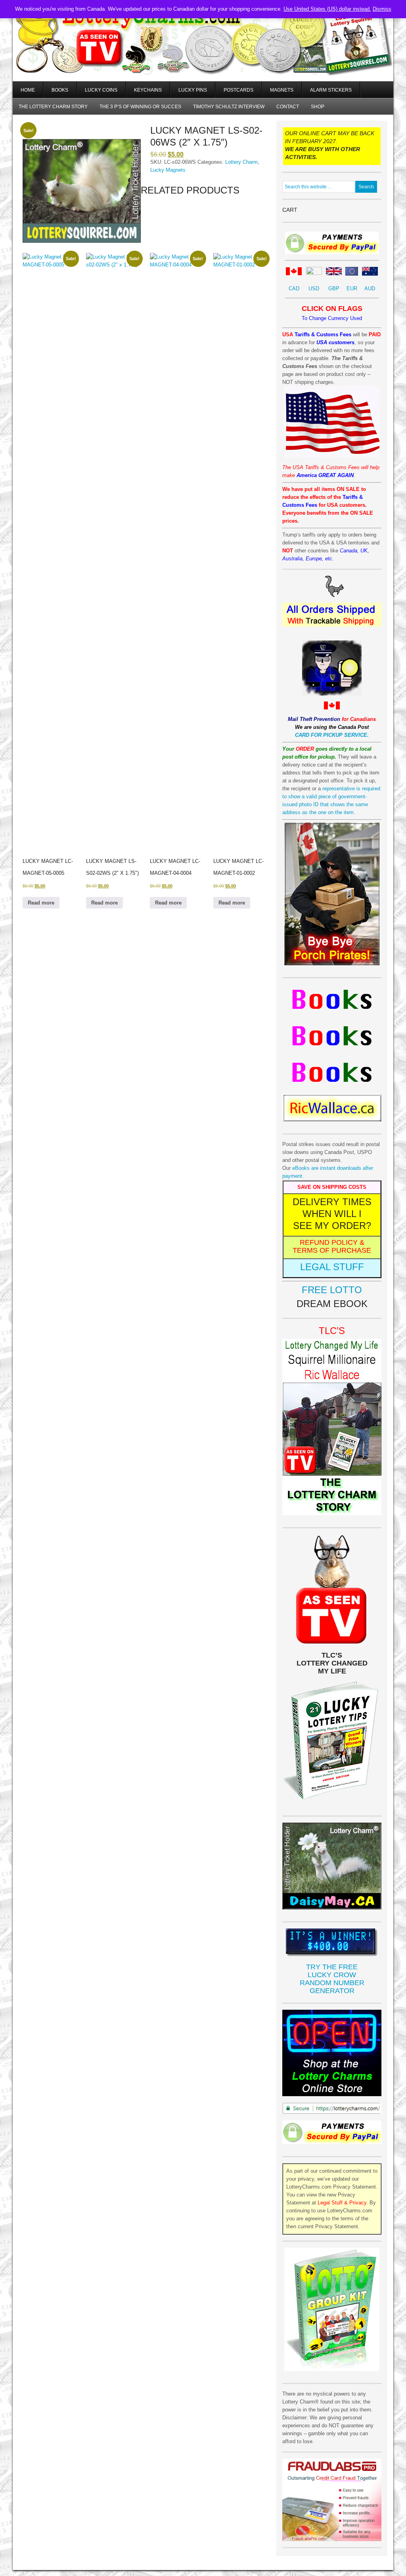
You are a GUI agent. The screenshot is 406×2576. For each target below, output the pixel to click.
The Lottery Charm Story (53, 107)
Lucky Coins (101, 90)
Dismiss (382, 9)
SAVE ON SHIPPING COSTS (332, 1187)
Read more (41, 903)
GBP (334, 288)
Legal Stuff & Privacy (342, 2203)
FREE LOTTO (332, 1290)
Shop (318, 107)
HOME (28, 90)
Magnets (282, 90)
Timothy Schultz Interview (229, 107)
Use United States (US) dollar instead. (327, 9)
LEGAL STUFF (332, 1267)
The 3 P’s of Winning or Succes (140, 107)
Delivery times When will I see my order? (332, 1214)
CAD (294, 288)
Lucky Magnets (168, 170)
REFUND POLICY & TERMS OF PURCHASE (332, 1246)
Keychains (148, 90)
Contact (288, 107)
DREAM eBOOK (332, 1304)
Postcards (238, 90)
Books (60, 90)
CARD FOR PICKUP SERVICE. (332, 735)
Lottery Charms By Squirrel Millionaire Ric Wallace (203, 52)
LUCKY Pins (193, 90)
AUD (370, 288)
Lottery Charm (241, 162)
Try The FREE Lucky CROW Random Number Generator (332, 1979)
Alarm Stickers (331, 90)
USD (314, 288)
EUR (352, 288)
